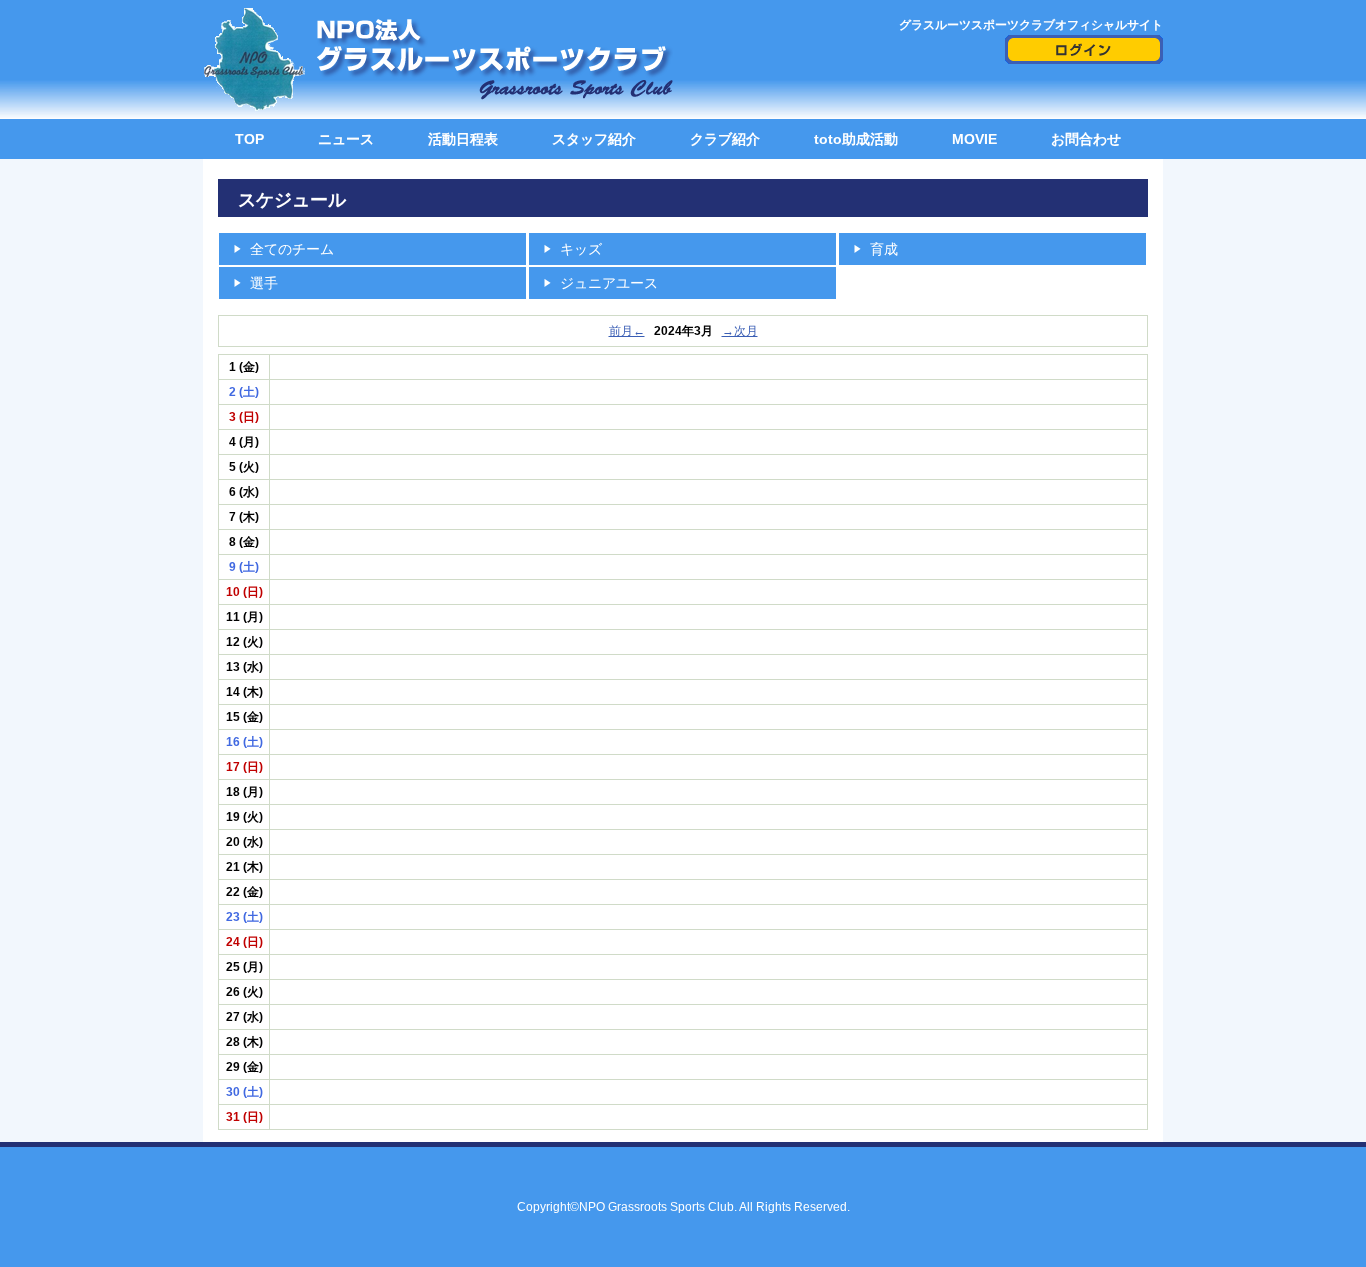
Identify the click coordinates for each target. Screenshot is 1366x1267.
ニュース (346, 139)
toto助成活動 (856, 139)
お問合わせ (1086, 139)
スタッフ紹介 (594, 139)
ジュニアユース (609, 283)
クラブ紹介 (725, 139)
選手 (264, 283)
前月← (627, 331)
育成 (884, 249)
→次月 (740, 331)
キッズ (581, 249)
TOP (249, 139)
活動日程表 (463, 139)
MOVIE (974, 139)
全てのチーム (292, 249)
